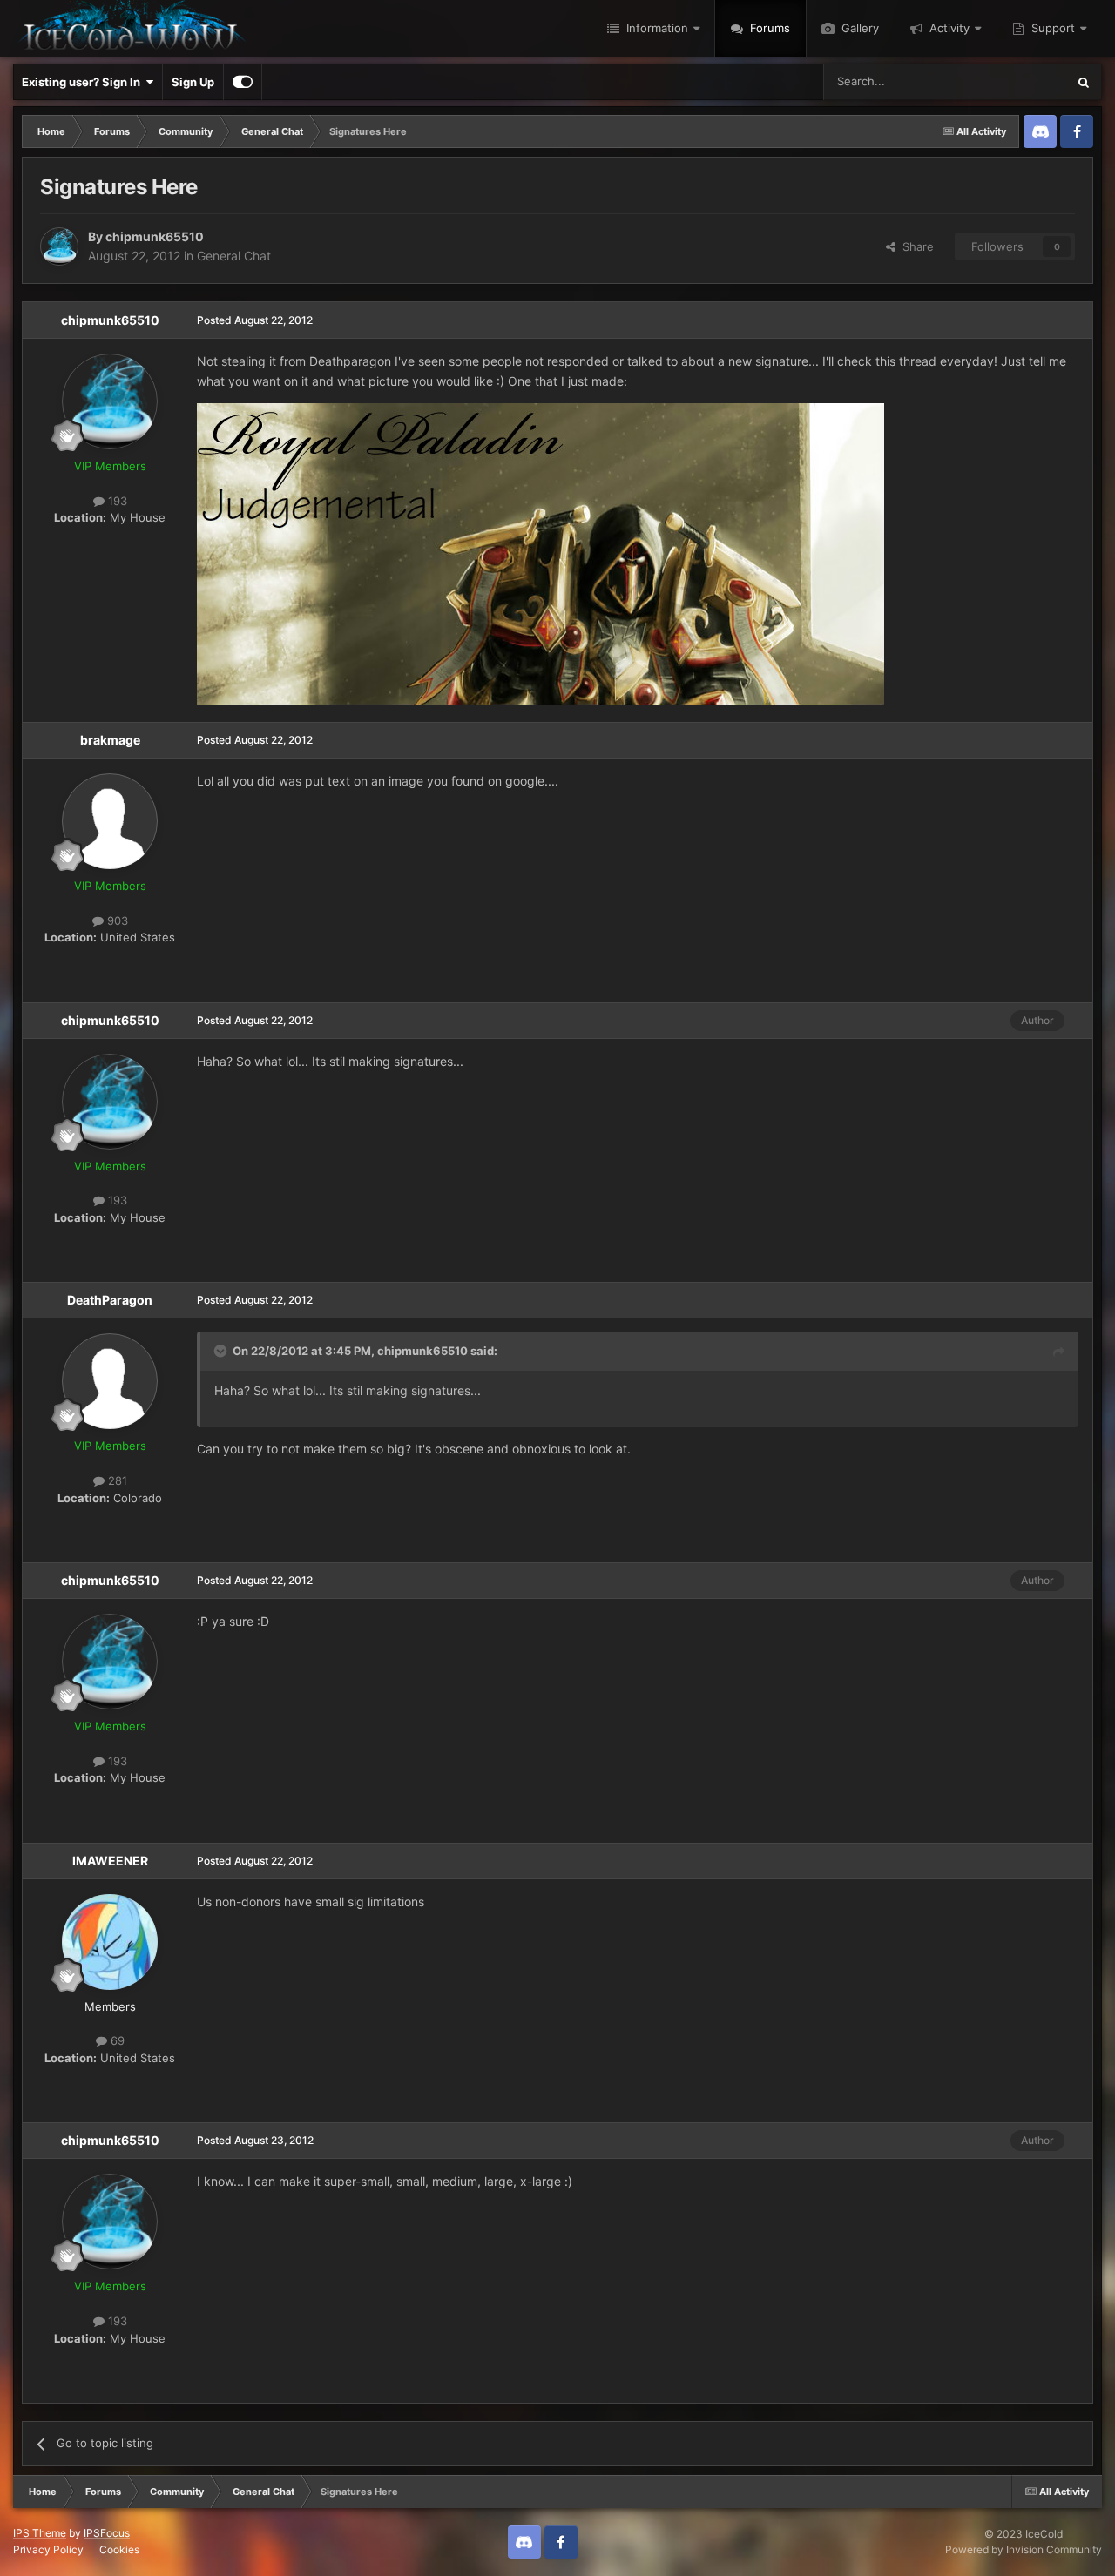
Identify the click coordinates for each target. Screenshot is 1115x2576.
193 (116, 501)
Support (1051, 28)
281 (116, 1480)
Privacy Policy (48, 2549)
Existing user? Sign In (84, 82)
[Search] (1084, 82)
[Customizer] (243, 82)
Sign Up (193, 82)
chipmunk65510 (155, 236)
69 (116, 2040)
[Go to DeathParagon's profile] (110, 1381)
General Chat (234, 256)
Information (655, 28)
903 (116, 920)
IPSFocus (107, 2533)
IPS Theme (40, 2533)
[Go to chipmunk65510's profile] (59, 246)
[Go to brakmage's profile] (110, 821)
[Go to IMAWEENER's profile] (110, 1942)
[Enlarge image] (541, 553)
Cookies (119, 2549)
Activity (948, 28)
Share (915, 246)
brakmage (110, 740)
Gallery (858, 28)
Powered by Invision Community (1024, 2549)
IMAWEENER (110, 1861)
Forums (768, 28)
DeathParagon (110, 1300)
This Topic (1017, 81)
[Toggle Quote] (222, 1351)
